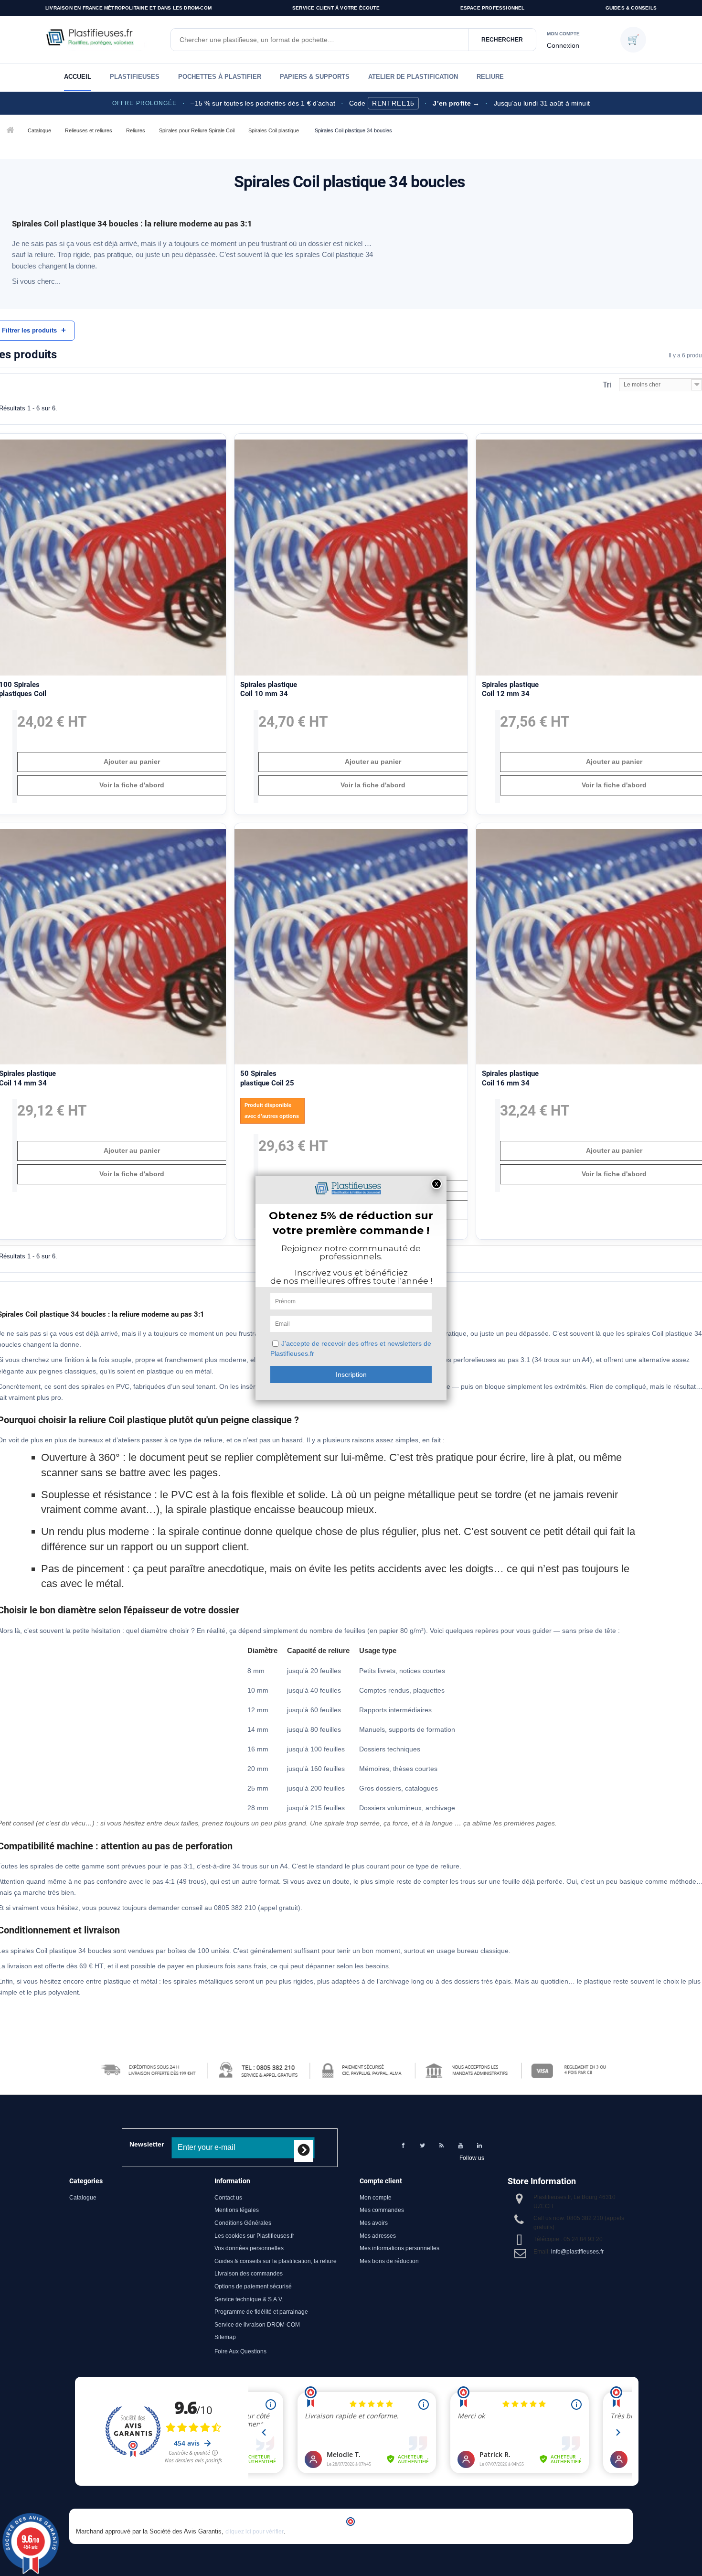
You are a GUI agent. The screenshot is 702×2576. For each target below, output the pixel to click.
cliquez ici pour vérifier (255, 2532)
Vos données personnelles (249, 2248)
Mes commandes (382, 2210)
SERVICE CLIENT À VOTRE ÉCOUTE (336, 8)
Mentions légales (237, 2210)
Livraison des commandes (249, 2274)
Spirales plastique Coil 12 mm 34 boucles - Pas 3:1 (510, 694)
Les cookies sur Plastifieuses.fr (254, 2236)
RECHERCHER (502, 40)
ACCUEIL (78, 77)
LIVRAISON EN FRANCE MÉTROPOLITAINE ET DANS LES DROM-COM (128, 8)
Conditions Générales (243, 2223)
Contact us (228, 2198)
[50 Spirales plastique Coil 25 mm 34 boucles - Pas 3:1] (351, 947)
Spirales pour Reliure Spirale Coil (197, 130)
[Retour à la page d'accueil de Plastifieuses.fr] (103, 40)
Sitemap (225, 2337)
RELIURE (490, 77)
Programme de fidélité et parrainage (261, 2312)
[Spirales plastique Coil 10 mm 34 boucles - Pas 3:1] (351, 557)
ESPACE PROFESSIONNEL (493, 8)
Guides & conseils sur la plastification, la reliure (276, 2261)
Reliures (136, 130)
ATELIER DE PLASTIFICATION (413, 77)
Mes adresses (378, 2236)
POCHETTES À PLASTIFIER (220, 77)
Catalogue (39, 130)
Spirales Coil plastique (274, 130)
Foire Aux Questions (240, 2351)
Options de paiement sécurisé (253, 2286)
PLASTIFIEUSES (135, 77)
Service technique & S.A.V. (249, 2299)
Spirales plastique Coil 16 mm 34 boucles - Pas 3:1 (510, 1083)
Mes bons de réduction (389, 2261)
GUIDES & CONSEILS (631, 8)
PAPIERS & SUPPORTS (315, 77)
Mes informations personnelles (399, 2248)
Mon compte (376, 2198)
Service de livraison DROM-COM (257, 2325)
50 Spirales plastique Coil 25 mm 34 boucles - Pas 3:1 (267, 1088)
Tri (607, 385)
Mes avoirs (374, 2223)
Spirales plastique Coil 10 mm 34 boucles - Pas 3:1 (269, 694)
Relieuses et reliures (89, 130)
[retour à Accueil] (9, 131)
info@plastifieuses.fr (577, 2252)
